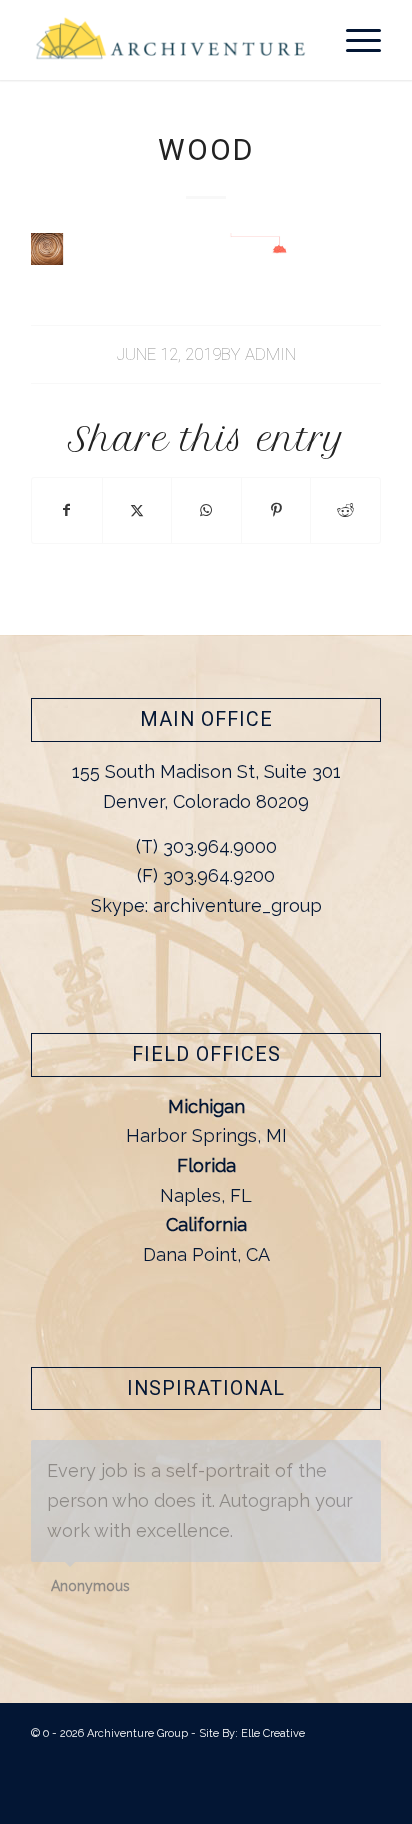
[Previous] (316, 1461)
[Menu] (353, 40)
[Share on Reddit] (345, 510)
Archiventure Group (137, 1733)
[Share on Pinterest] (276, 510)
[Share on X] (137, 510)
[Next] (361, 1461)
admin (270, 354)
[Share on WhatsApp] (206, 510)
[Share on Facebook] (67, 510)
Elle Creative (273, 1733)
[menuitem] (353, 40)
